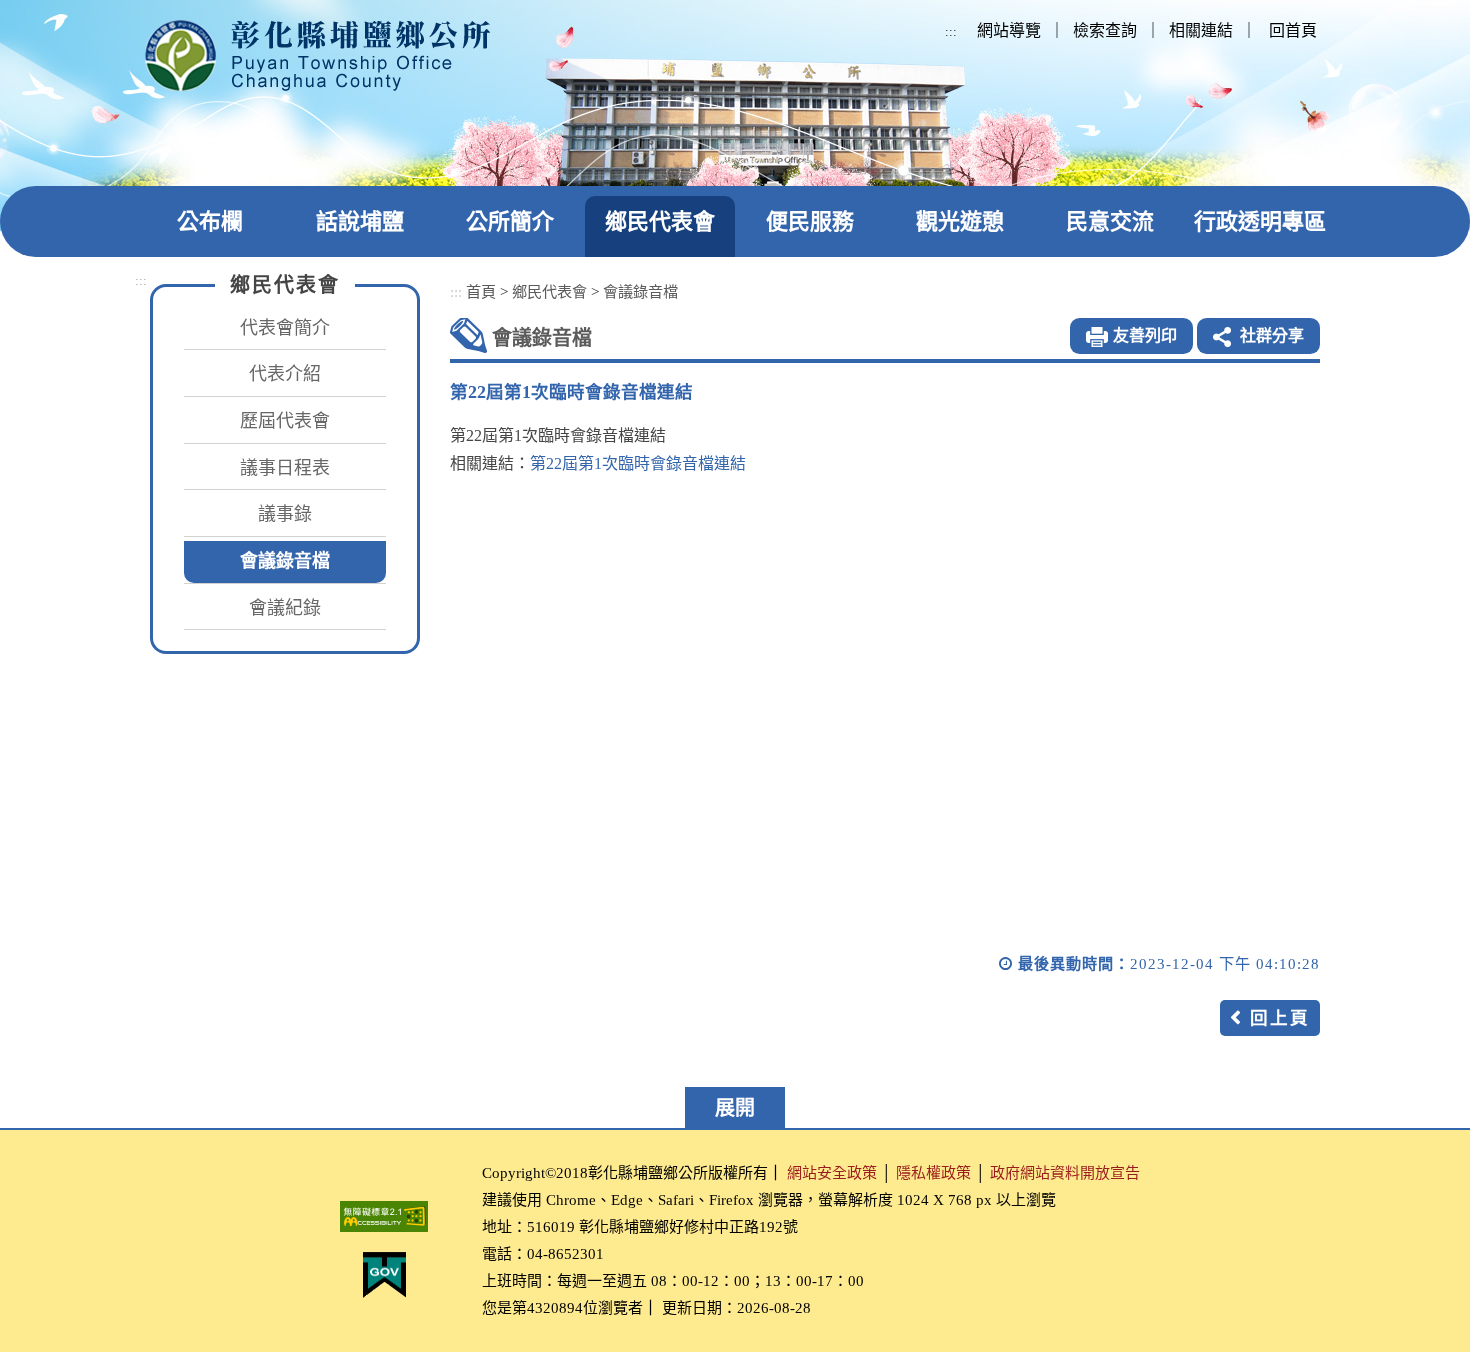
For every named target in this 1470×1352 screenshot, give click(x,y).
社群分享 (1272, 335)
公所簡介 (510, 221)
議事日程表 (285, 468)
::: (951, 31)
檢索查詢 (1105, 30)
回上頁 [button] (1280, 1018)
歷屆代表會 (285, 421)
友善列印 (1145, 335)
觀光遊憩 (960, 221)
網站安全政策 (832, 1173)
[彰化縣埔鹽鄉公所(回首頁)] (317, 55)
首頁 (481, 291)
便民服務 (810, 221)
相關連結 (1201, 30)
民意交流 (1110, 221)
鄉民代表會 (660, 221)
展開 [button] (735, 1108)
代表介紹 (285, 374)
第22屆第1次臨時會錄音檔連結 (638, 463)
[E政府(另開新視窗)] (384, 1275)
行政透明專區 (1260, 221)
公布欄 (210, 221)
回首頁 (1293, 30)
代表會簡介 (285, 328)
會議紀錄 (285, 608)
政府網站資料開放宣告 (1065, 1173)
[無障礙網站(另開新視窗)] (384, 1216)
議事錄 (285, 514)
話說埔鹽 (360, 221)
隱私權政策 (933, 1173)
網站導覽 (1009, 30)
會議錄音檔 (285, 561)
